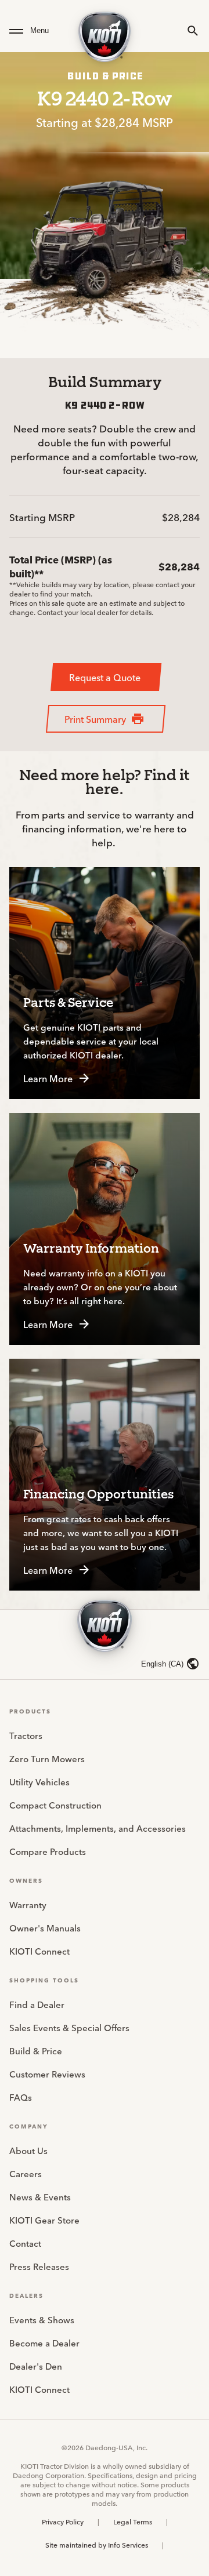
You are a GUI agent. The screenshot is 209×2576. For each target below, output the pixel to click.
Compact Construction (55, 1805)
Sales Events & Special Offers (69, 2027)
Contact (25, 2243)
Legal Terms (133, 2522)
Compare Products (48, 1851)
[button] (37, 31)
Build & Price (36, 2051)
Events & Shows (42, 2320)
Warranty (28, 1904)
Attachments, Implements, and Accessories (98, 1828)
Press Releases (39, 2266)
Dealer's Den (36, 2366)
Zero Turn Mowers (47, 1758)
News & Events (40, 2197)
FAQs (21, 2097)
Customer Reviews (47, 2074)
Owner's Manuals (45, 1928)
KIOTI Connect (39, 1951)
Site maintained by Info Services (97, 2545)
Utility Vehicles (39, 1782)
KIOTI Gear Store (44, 2220)
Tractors (26, 1735)
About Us (28, 2150)
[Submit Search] (193, 31)
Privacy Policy (63, 2522)
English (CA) (162, 1664)
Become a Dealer (44, 2343)
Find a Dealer (37, 2004)
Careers (26, 2173)
